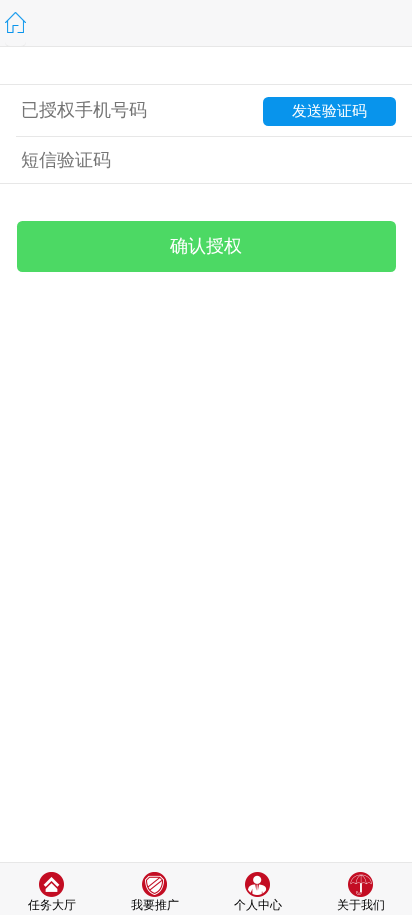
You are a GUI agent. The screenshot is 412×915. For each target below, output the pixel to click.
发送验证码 (329, 110)
